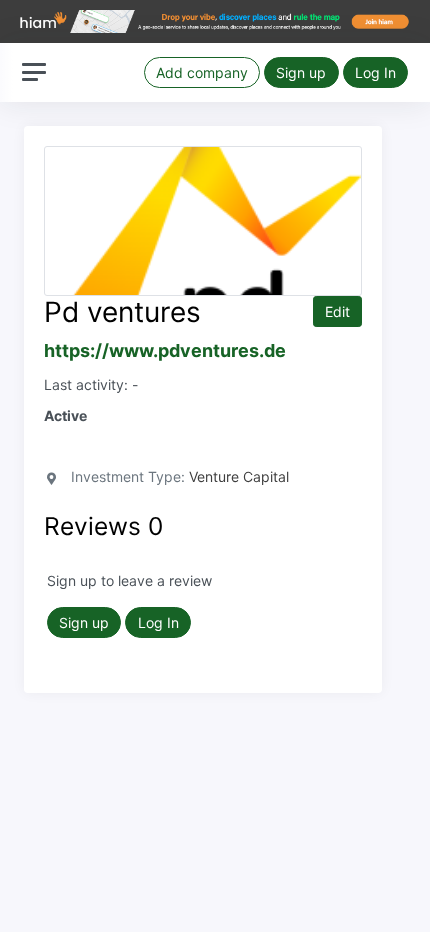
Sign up (301, 72)
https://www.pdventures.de (165, 350)
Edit (337, 311)
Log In (375, 72)
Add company (202, 72)
